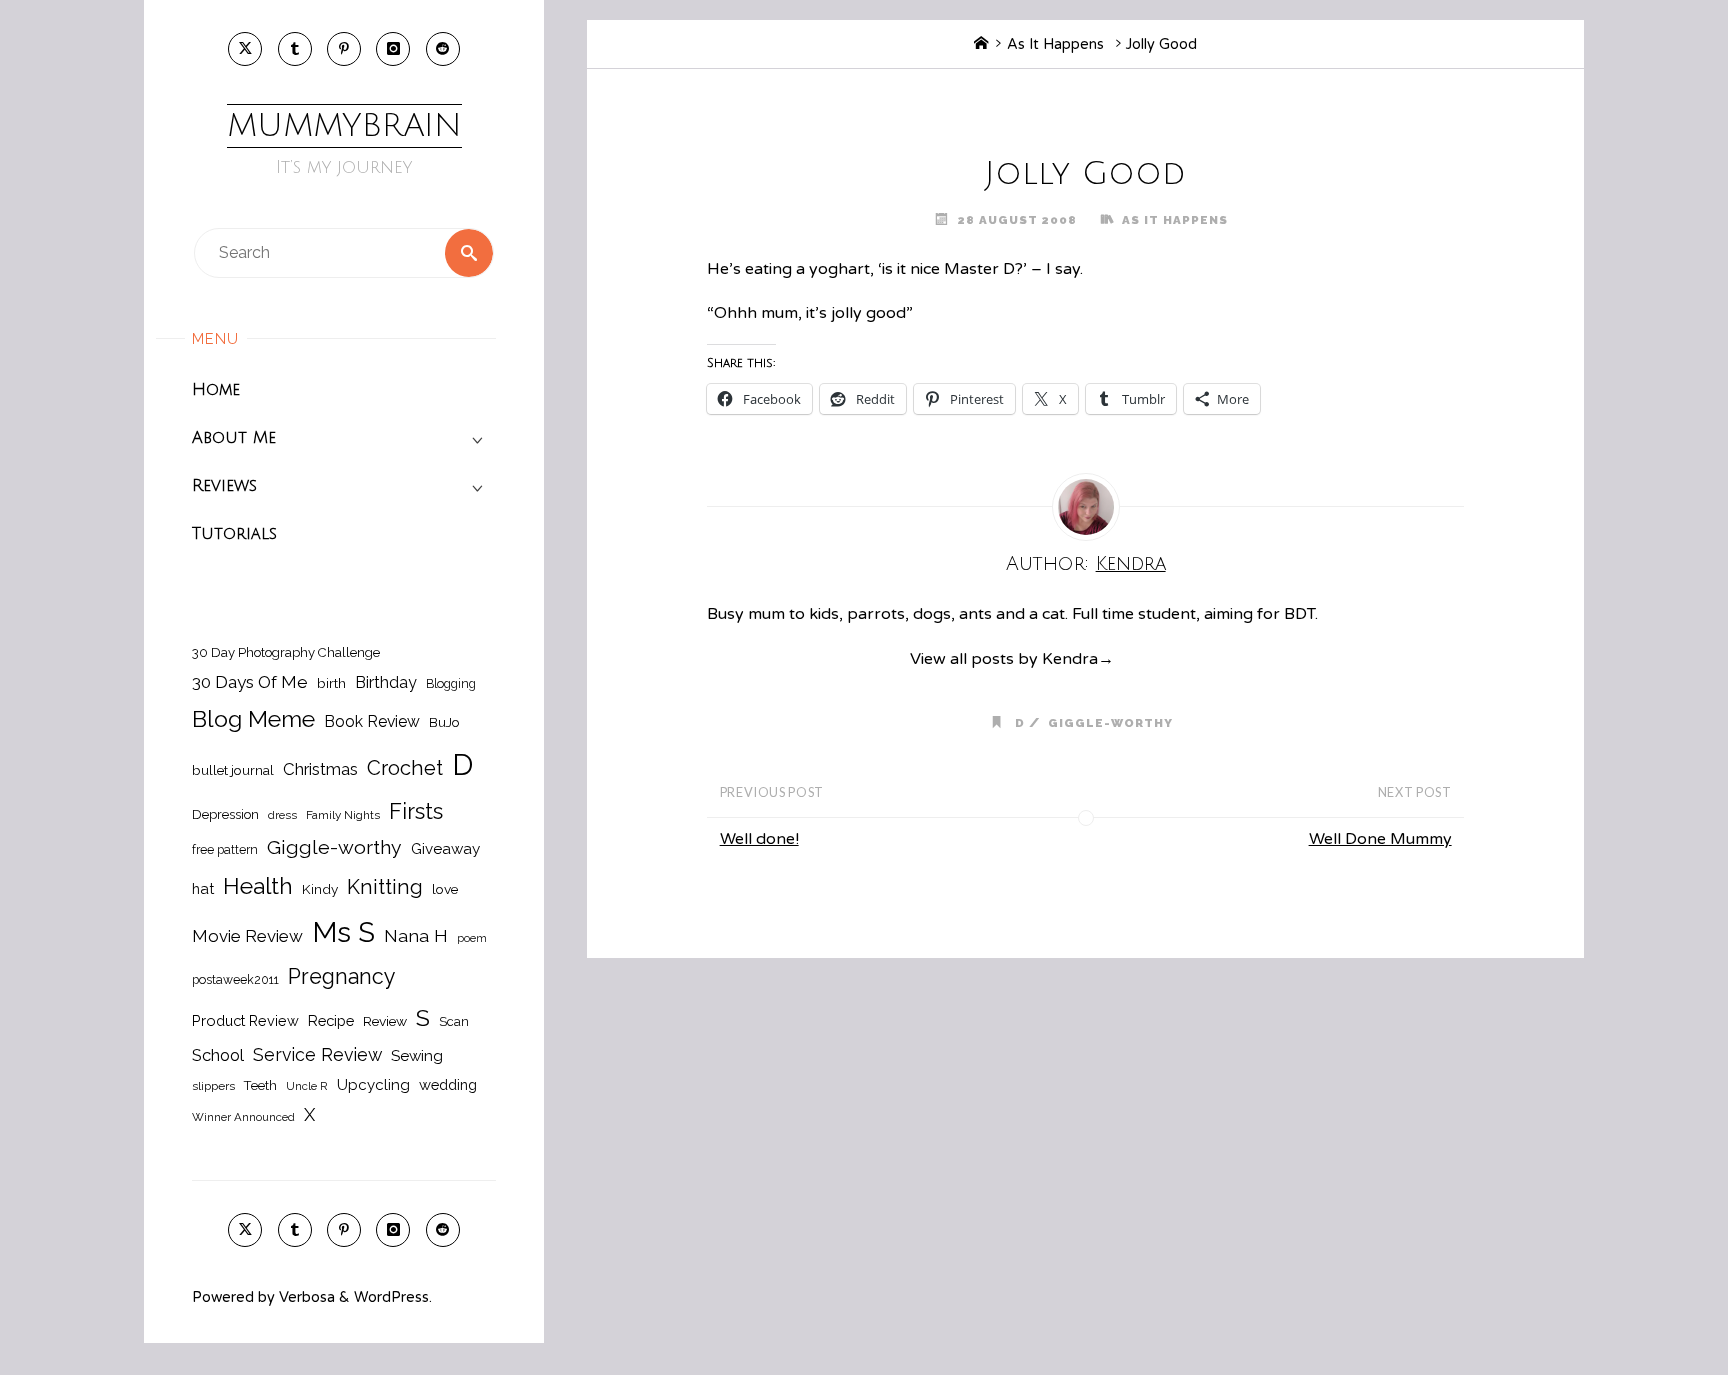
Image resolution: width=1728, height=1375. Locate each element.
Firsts (416, 811)
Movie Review (247, 936)
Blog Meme (253, 718)
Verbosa (305, 1297)
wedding (448, 1084)
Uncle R (307, 1086)
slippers (213, 1086)
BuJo (444, 722)
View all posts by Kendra (1012, 659)
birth (331, 683)
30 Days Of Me (250, 682)
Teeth (260, 1085)
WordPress (391, 1297)
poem (472, 938)
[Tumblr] (295, 49)
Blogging (451, 683)
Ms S (343, 932)
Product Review (245, 1020)
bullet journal (233, 770)
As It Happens (1055, 44)
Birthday (386, 682)
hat (203, 888)
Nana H (416, 935)
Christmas (320, 769)
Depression (225, 814)
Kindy (320, 889)
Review (385, 1021)
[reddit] (443, 49)
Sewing (417, 1056)
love (445, 889)
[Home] (981, 44)
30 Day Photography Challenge (286, 652)
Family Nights (343, 815)
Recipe (331, 1020)
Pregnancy (342, 976)
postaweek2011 (235, 979)
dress (282, 815)
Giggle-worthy (334, 847)
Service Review (317, 1054)
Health (258, 886)
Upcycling (373, 1085)
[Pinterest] (344, 49)
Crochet (405, 768)
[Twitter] (245, 49)
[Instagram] (393, 49)
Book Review (372, 721)
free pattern (225, 849)
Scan (454, 1021)
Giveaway (445, 849)
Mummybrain (344, 125)
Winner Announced (243, 1117)
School (218, 1055)
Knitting (385, 887)
